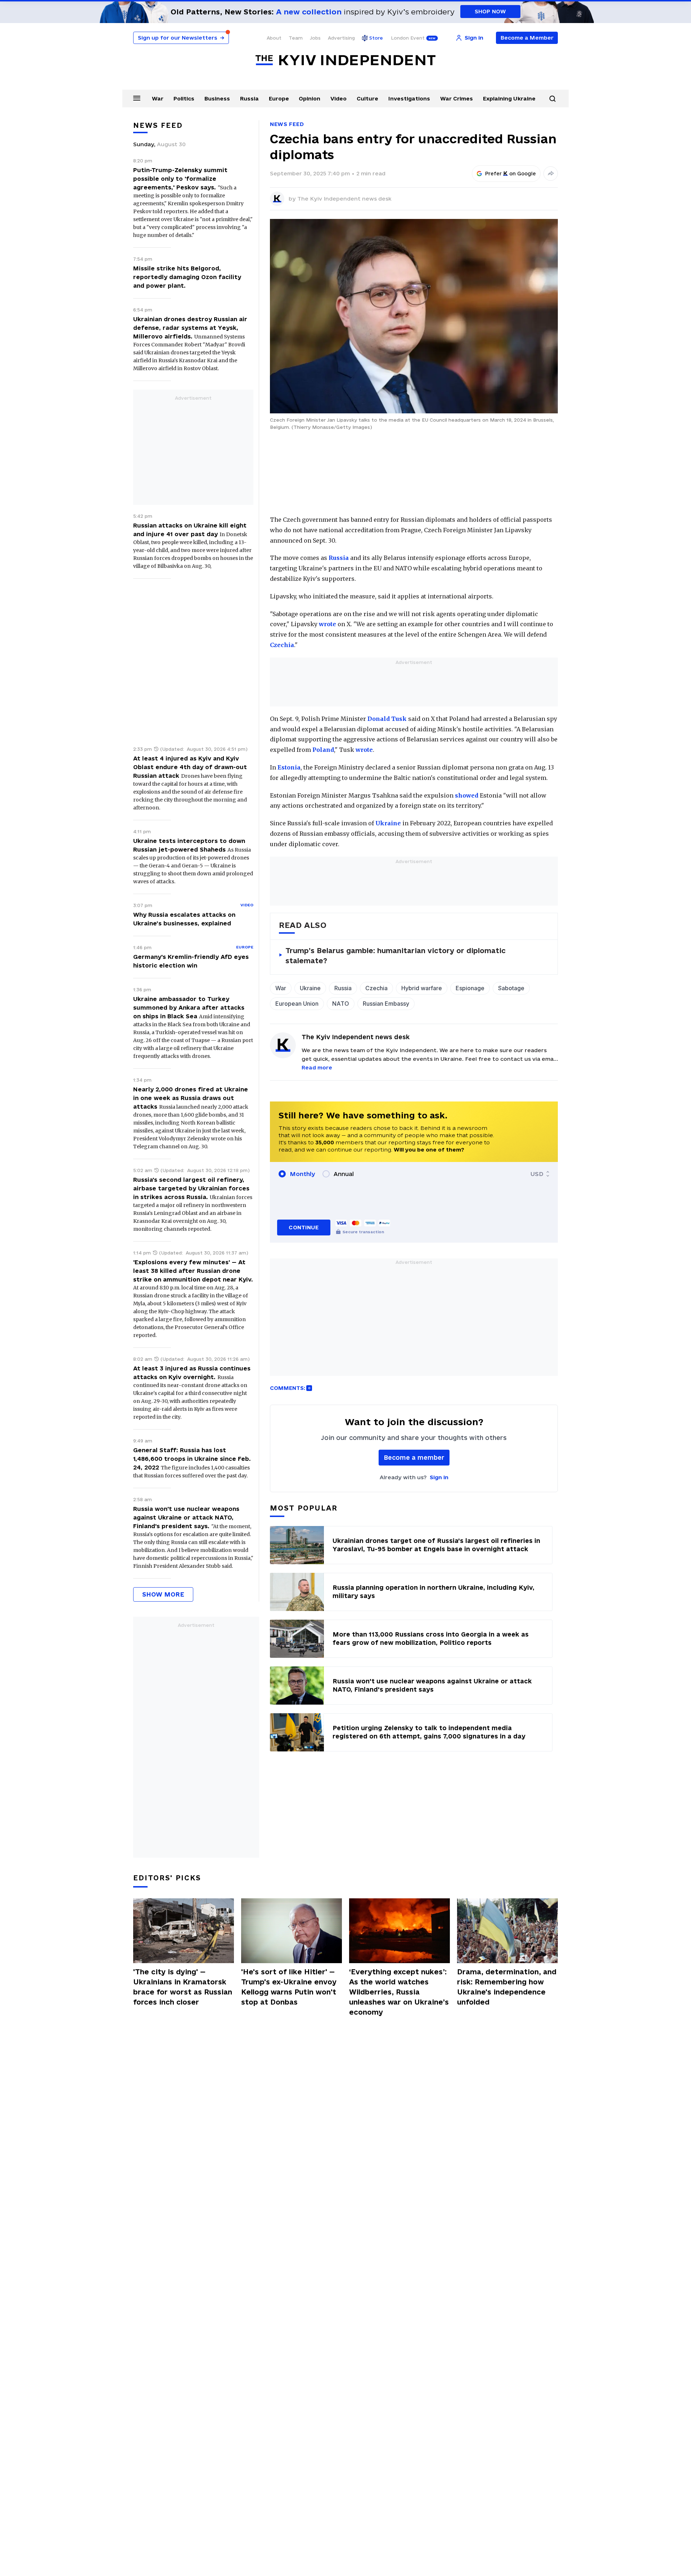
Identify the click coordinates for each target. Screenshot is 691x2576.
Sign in (439, 1477)
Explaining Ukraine (509, 98)
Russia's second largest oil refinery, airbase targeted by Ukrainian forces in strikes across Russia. (191, 1188)
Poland (323, 750)
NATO (341, 1004)
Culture (367, 98)
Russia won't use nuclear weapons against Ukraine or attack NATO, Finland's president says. (186, 1517)
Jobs (315, 38)
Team (296, 38)
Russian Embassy (386, 1004)
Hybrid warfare (422, 988)
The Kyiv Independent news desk (344, 199)
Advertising (341, 38)
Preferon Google (511, 174)
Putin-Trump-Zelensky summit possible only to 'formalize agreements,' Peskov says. (180, 179)
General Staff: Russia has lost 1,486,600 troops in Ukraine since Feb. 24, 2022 (192, 1459)
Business (217, 98)
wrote (328, 624)
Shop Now (490, 11)
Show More (163, 1594)
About (274, 38)
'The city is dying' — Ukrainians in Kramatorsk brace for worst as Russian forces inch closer (183, 1987)
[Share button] (551, 174)
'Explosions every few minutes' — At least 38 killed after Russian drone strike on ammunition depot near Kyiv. (193, 1271)
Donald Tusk (387, 719)
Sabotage (511, 988)
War (158, 98)
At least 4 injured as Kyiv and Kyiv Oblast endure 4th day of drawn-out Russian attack (190, 767)
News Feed (287, 124)
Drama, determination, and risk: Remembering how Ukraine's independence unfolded (507, 1987)
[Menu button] (137, 98)
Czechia (282, 645)
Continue (304, 1227)
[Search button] (552, 99)
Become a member (414, 1457)
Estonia (289, 767)
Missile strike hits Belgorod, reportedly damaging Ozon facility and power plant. (187, 277)
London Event (408, 38)
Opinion (310, 98)
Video (338, 98)
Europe (279, 98)
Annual (344, 1174)
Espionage (470, 988)
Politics (184, 98)
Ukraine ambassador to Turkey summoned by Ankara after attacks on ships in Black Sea (189, 1007)
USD (537, 1174)
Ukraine (388, 823)
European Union (297, 1004)
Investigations (409, 98)
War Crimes (457, 98)
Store (376, 38)
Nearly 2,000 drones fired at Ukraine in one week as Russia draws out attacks (191, 1098)
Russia (249, 98)
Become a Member (527, 38)
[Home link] (345, 60)
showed (467, 795)
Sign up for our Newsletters (181, 38)
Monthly (302, 1174)
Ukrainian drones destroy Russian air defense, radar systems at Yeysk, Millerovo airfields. (190, 328)
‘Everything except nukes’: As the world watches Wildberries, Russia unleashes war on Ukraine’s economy (399, 1992)
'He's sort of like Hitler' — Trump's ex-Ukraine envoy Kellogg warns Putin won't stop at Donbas (289, 1987)
